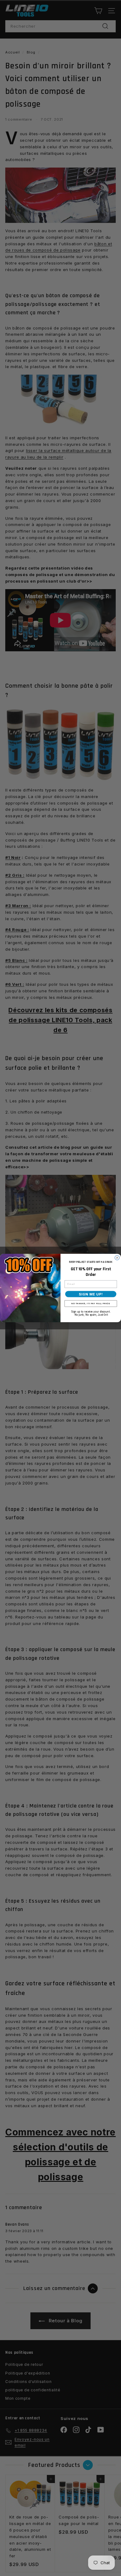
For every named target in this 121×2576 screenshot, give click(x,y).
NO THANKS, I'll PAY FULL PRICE (91, 1303)
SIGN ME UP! (91, 1294)
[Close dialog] (117, 1258)
